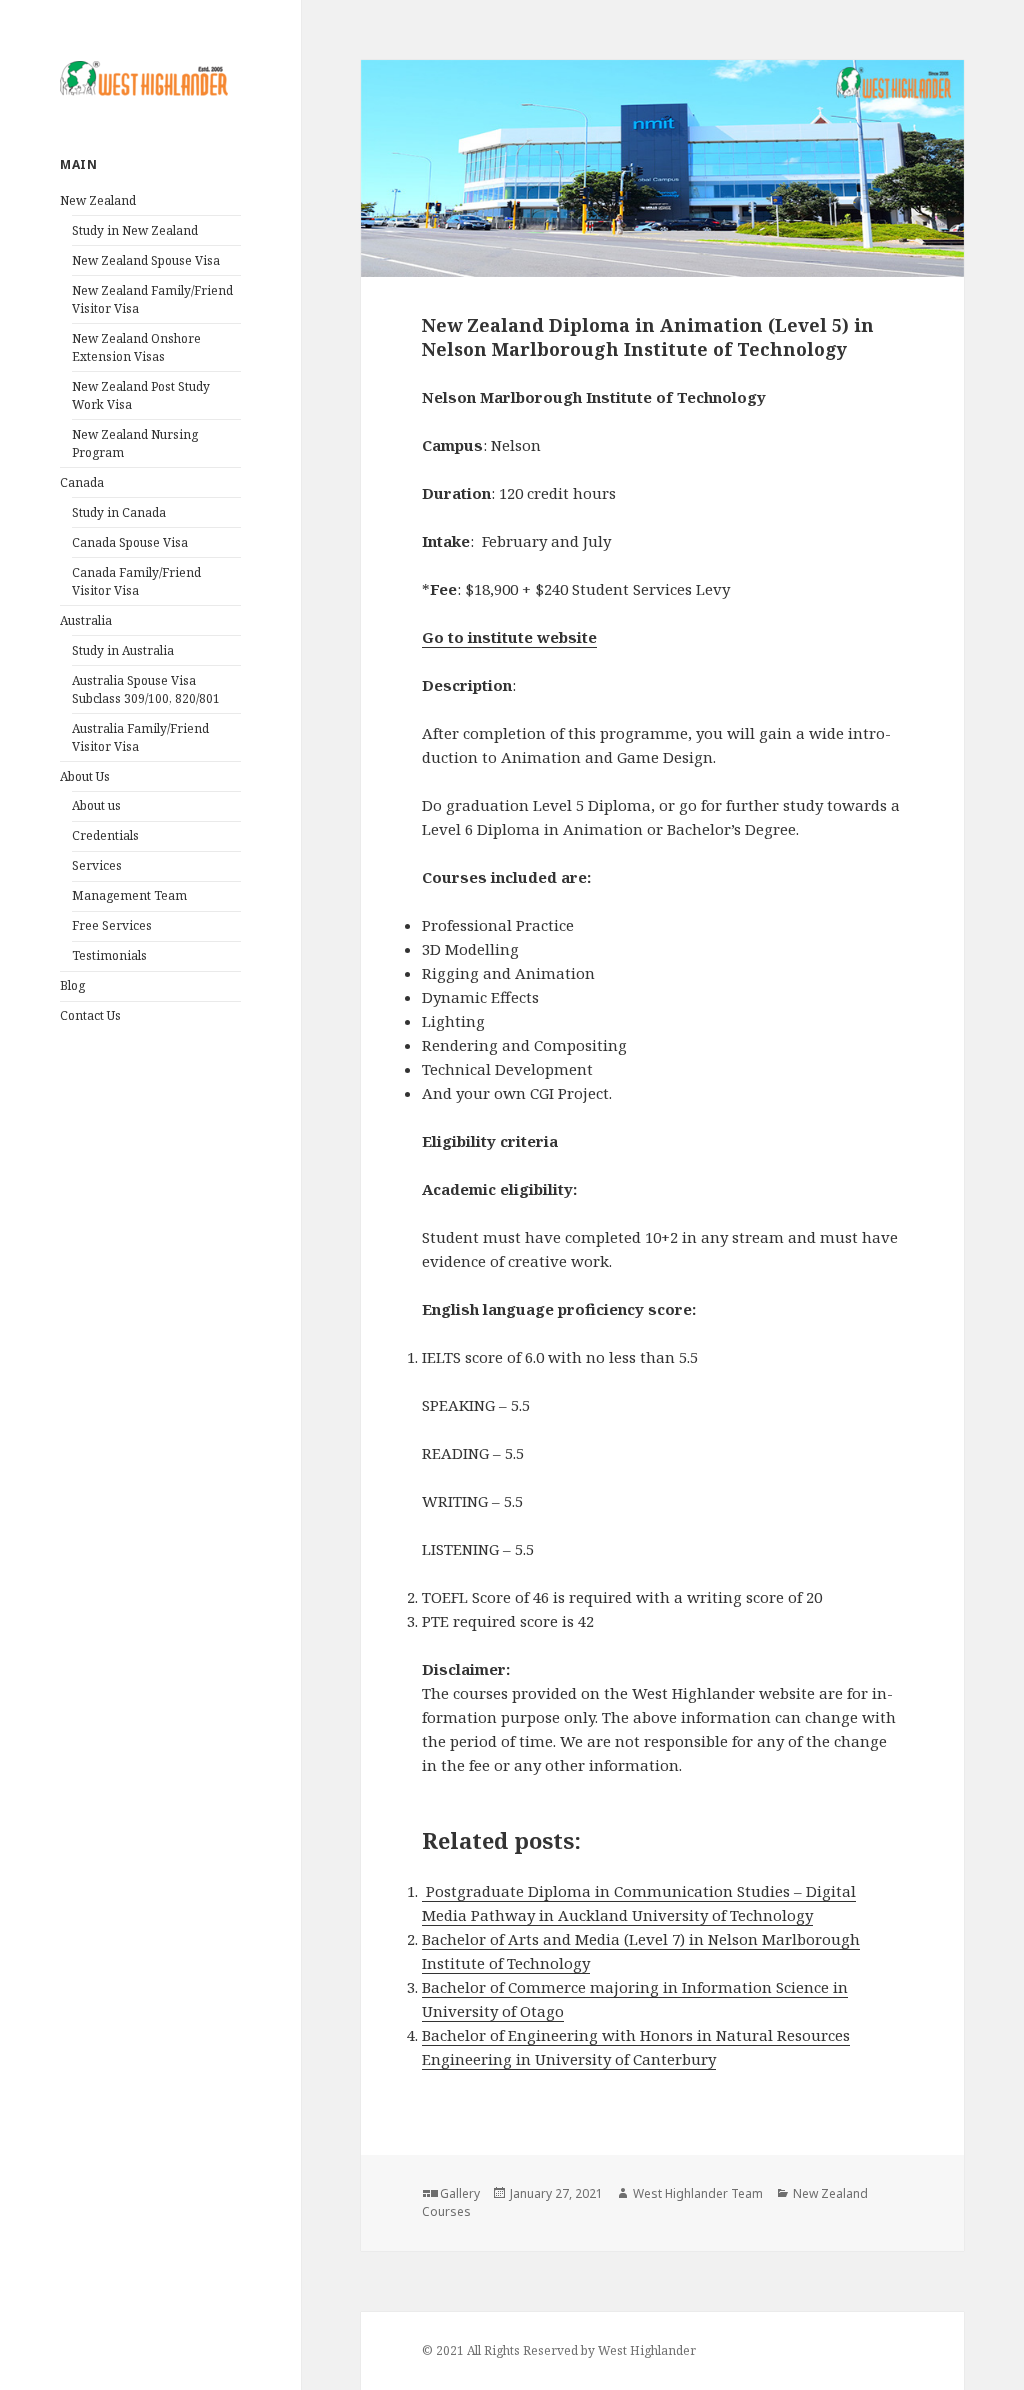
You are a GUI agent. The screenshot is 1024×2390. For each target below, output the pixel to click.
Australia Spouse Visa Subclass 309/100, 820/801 (146, 689)
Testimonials (109, 955)
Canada (82, 482)
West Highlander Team (698, 2193)
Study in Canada (119, 512)
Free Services (112, 925)
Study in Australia (123, 650)
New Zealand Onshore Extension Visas (136, 347)
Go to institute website (509, 637)
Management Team (129, 895)
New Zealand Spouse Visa (146, 260)
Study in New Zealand (135, 230)
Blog (72, 985)
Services (97, 865)
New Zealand (98, 200)
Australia (86, 620)
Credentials (105, 835)
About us (96, 805)
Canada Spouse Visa (130, 542)
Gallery (460, 2193)
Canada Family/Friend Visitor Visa (136, 581)
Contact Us (90, 1015)
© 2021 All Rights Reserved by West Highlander (559, 2350)
